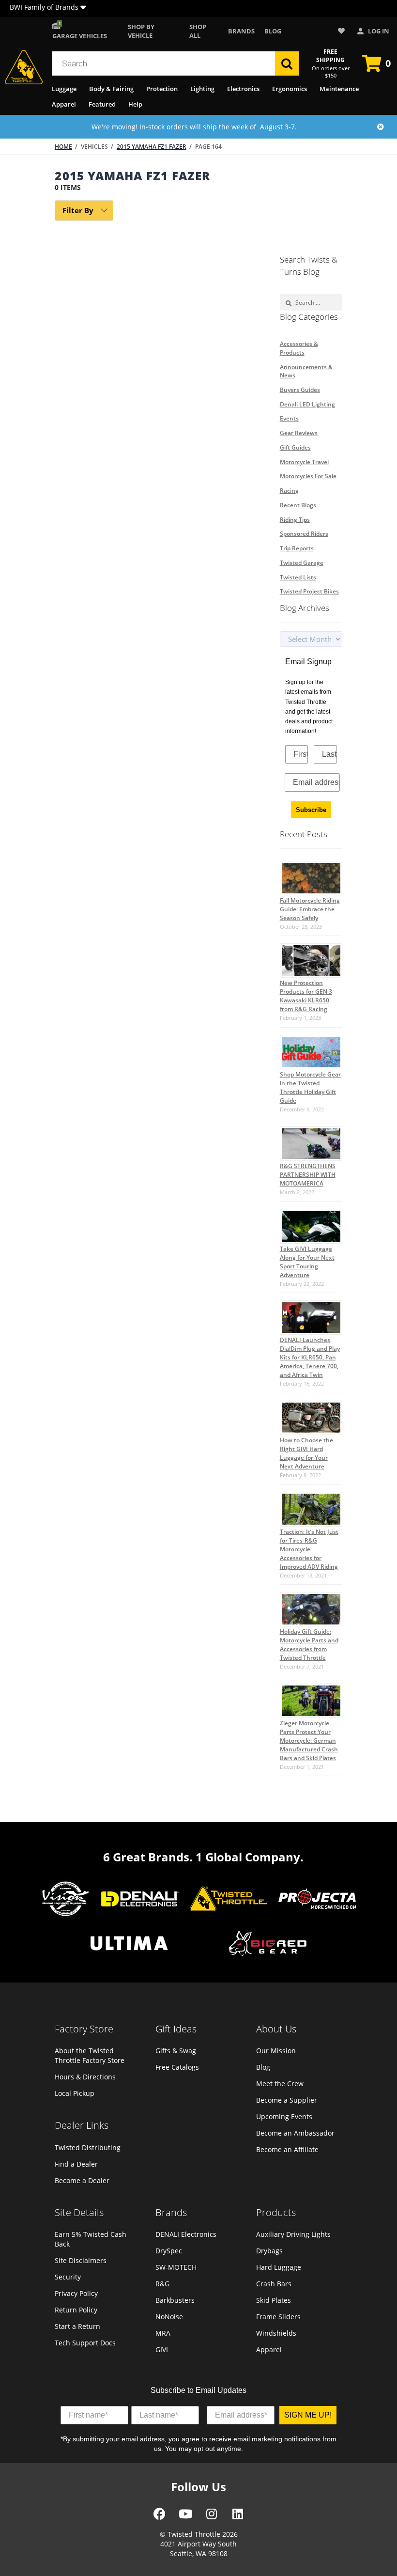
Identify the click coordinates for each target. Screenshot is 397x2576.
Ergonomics (290, 89)
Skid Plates (274, 2300)
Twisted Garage (302, 563)
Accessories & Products (299, 348)
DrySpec (169, 2251)
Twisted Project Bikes (309, 591)
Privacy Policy (76, 2293)
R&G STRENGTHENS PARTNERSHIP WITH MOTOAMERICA (308, 1175)
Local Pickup (75, 2093)
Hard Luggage (279, 2267)
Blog (273, 31)
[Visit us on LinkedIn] (238, 2517)
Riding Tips (295, 520)
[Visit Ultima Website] (129, 1944)
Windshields (276, 2333)
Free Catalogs (177, 2067)
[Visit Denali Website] (140, 1900)
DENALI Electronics (186, 2234)
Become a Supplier (287, 2100)
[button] (83, 8)
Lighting (202, 89)
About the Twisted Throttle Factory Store (90, 2055)
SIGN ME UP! (308, 2415)
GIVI (162, 2350)
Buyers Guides (300, 390)
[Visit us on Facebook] (160, 2517)
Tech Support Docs (85, 2343)
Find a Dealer (76, 2164)
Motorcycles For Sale (308, 476)
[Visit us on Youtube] (185, 2517)
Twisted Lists (298, 577)
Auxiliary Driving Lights (293, 2234)
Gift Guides (295, 447)
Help (135, 104)
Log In (378, 31)
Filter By (78, 210)
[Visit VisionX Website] (66, 1900)
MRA (163, 2333)
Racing (289, 491)
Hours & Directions (85, 2077)
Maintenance (339, 89)
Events (289, 418)
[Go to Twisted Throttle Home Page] (24, 67)
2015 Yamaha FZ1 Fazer (152, 147)
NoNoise (169, 2317)
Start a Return (77, 2326)
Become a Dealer (82, 2180)
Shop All (198, 31)
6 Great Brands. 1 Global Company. (203, 1857)
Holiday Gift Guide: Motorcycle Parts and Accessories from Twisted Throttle (309, 1645)
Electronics (243, 89)
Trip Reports (297, 548)
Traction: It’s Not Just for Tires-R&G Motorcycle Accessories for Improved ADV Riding (309, 1549)
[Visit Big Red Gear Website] (268, 1944)
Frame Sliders (278, 2317)
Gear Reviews (299, 433)
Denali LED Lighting (307, 404)
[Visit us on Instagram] (212, 2517)
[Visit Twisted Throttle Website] (317, 1900)
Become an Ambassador (295, 2133)
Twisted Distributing (88, 2147)
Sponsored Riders (304, 534)
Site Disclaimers (81, 2260)
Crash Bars (274, 2284)
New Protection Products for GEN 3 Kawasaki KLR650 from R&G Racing (306, 996)
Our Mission (276, 2051)
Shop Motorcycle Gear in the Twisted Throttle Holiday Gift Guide (310, 1087)
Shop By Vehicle (141, 31)
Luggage (64, 89)
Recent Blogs (298, 505)
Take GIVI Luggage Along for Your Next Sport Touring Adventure (307, 1262)
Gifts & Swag (176, 2051)
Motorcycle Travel (304, 462)
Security (68, 2277)
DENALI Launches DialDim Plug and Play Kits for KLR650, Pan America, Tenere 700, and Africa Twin (310, 1357)
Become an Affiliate (287, 2149)
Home (63, 147)
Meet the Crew (280, 2084)
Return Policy (76, 2310)
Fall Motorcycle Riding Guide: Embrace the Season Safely (310, 909)
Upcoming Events (284, 2116)
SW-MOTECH (176, 2267)
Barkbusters (175, 2300)
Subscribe (311, 810)
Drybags (269, 2251)
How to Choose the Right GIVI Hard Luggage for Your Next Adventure (306, 1453)
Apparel (64, 104)
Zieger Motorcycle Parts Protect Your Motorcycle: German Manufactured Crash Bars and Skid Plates (309, 1741)
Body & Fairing (111, 89)
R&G (162, 2284)
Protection (162, 89)
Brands (241, 31)
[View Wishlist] (343, 31)
